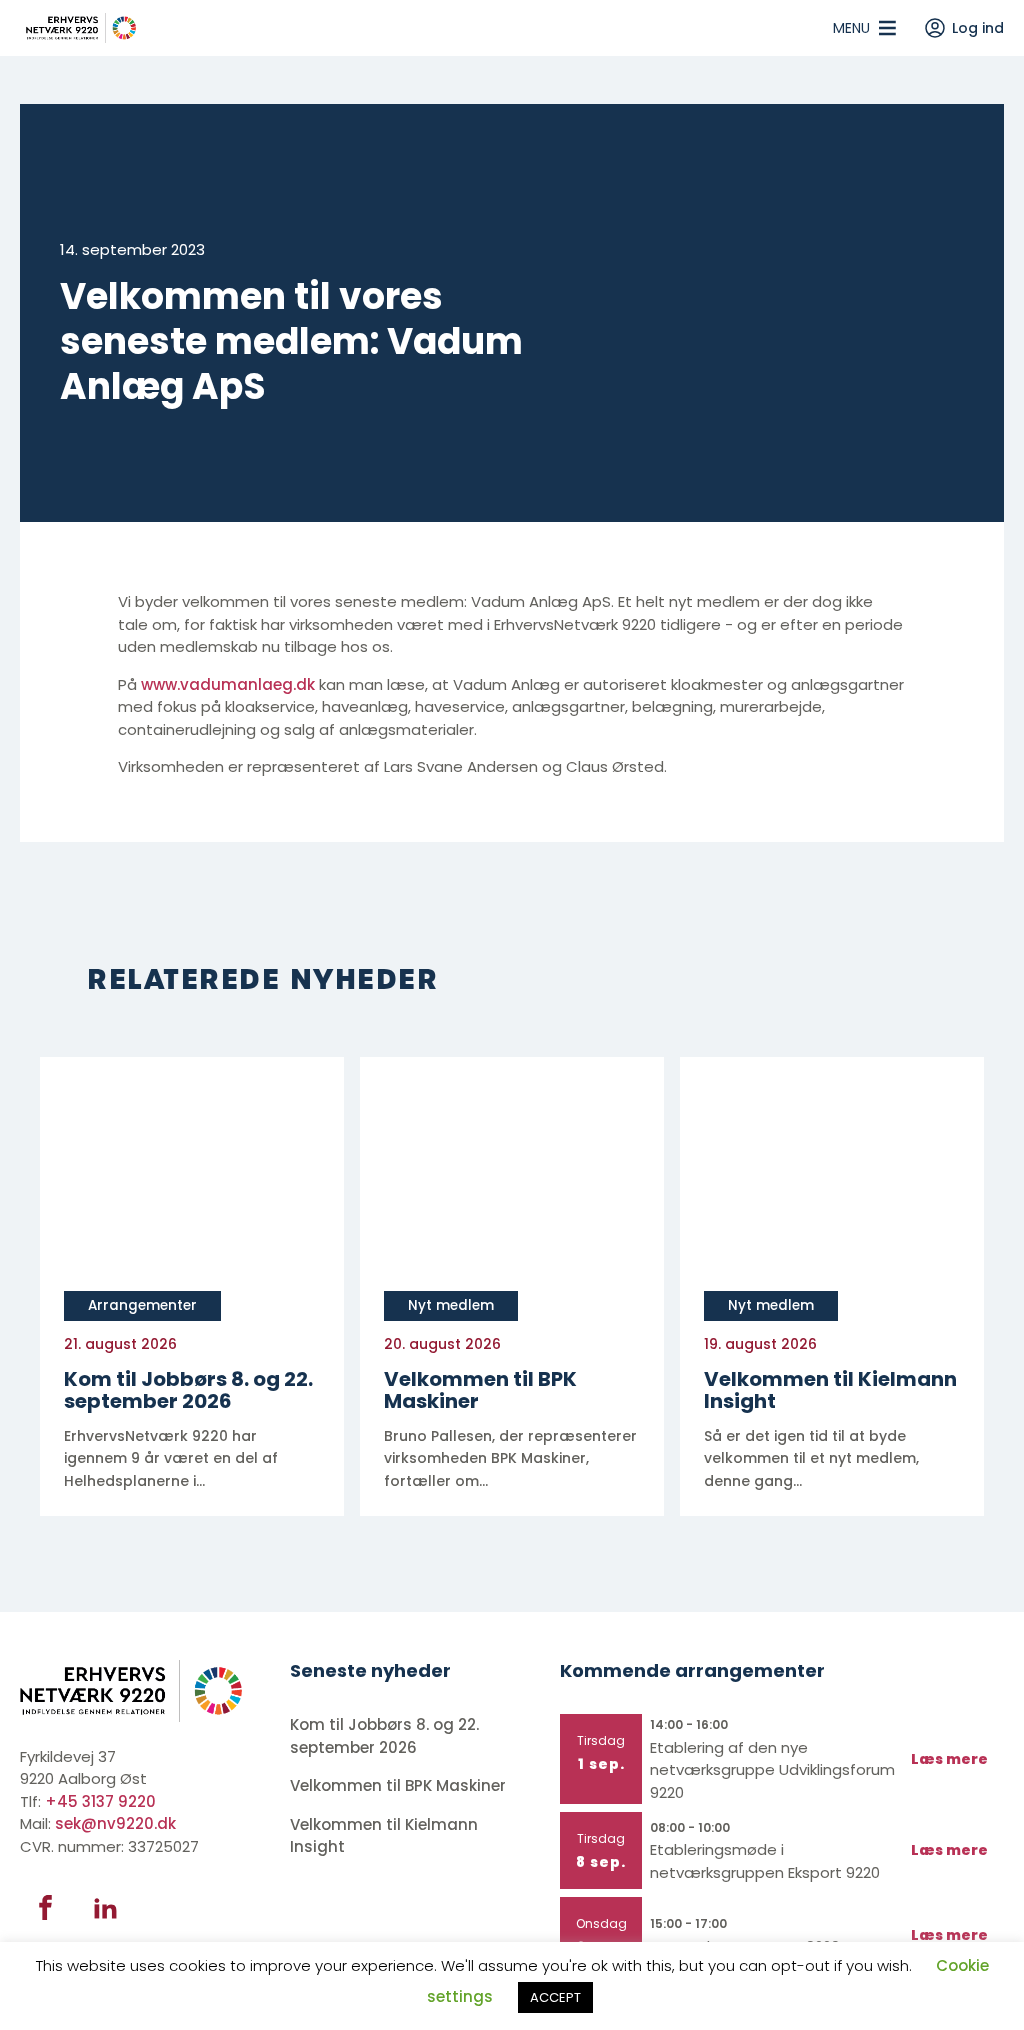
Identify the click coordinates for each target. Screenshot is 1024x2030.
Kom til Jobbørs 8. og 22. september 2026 (384, 1736)
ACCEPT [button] (555, 1997)
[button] (851, 28)
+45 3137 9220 (100, 1801)
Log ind (978, 28)
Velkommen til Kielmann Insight (384, 1836)
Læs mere (949, 1759)
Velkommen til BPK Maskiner (400, 1785)
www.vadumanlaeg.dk (228, 684)
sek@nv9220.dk (115, 1823)
